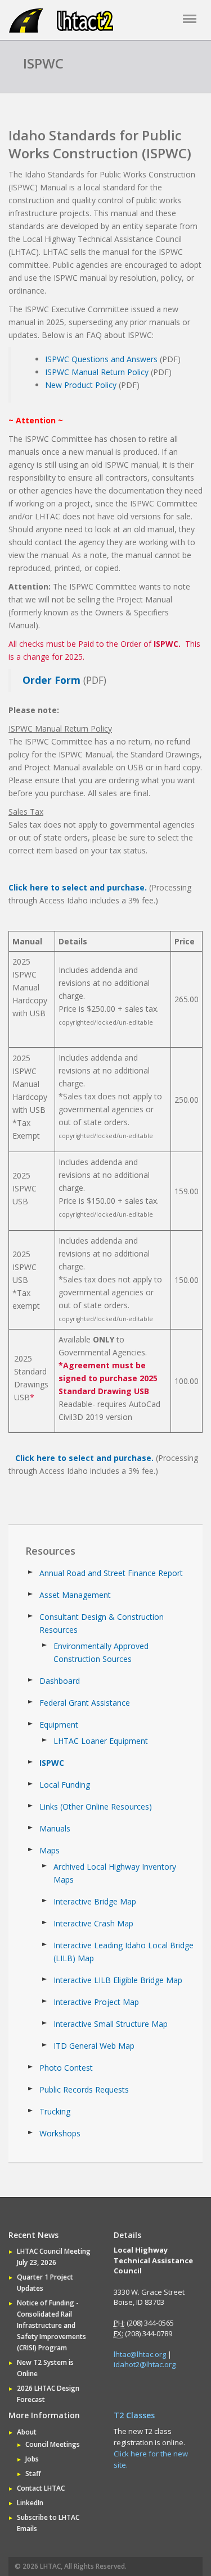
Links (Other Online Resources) (96, 1807)
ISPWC (52, 1763)
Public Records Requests (84, 2089)
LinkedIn (30, 2503)
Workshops (60, 2133)
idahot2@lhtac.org (145, 2364)
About (27, 2432)
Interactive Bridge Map (95, 1901)
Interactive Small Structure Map (111, 2024)
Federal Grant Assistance (85, 1703)
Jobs (32, 2459)
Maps (50, 1850)
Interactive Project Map (96, 2002)
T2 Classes (134, 2415)
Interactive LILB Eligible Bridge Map (118, 1980)
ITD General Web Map (94, 2046)
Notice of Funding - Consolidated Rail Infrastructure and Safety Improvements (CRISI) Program (51, 2325)
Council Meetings (53, 2444)
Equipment (59, 1725)
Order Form (51, 680)
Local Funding (65, 1785)
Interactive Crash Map (93, 1923)
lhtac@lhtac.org (140, 2354)
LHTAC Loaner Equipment (101, 1741)
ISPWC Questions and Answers (101, 359)
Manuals (55, 1828)
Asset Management (75, 1595)
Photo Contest (66, 2068)
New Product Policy (81, 385)
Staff (33, 2474)
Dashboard (60, 1681)
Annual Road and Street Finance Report (111, 1573)
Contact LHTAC (41, 2488)
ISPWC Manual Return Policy (97, 372)
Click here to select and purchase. (78, 887)
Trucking (55, 2111)
